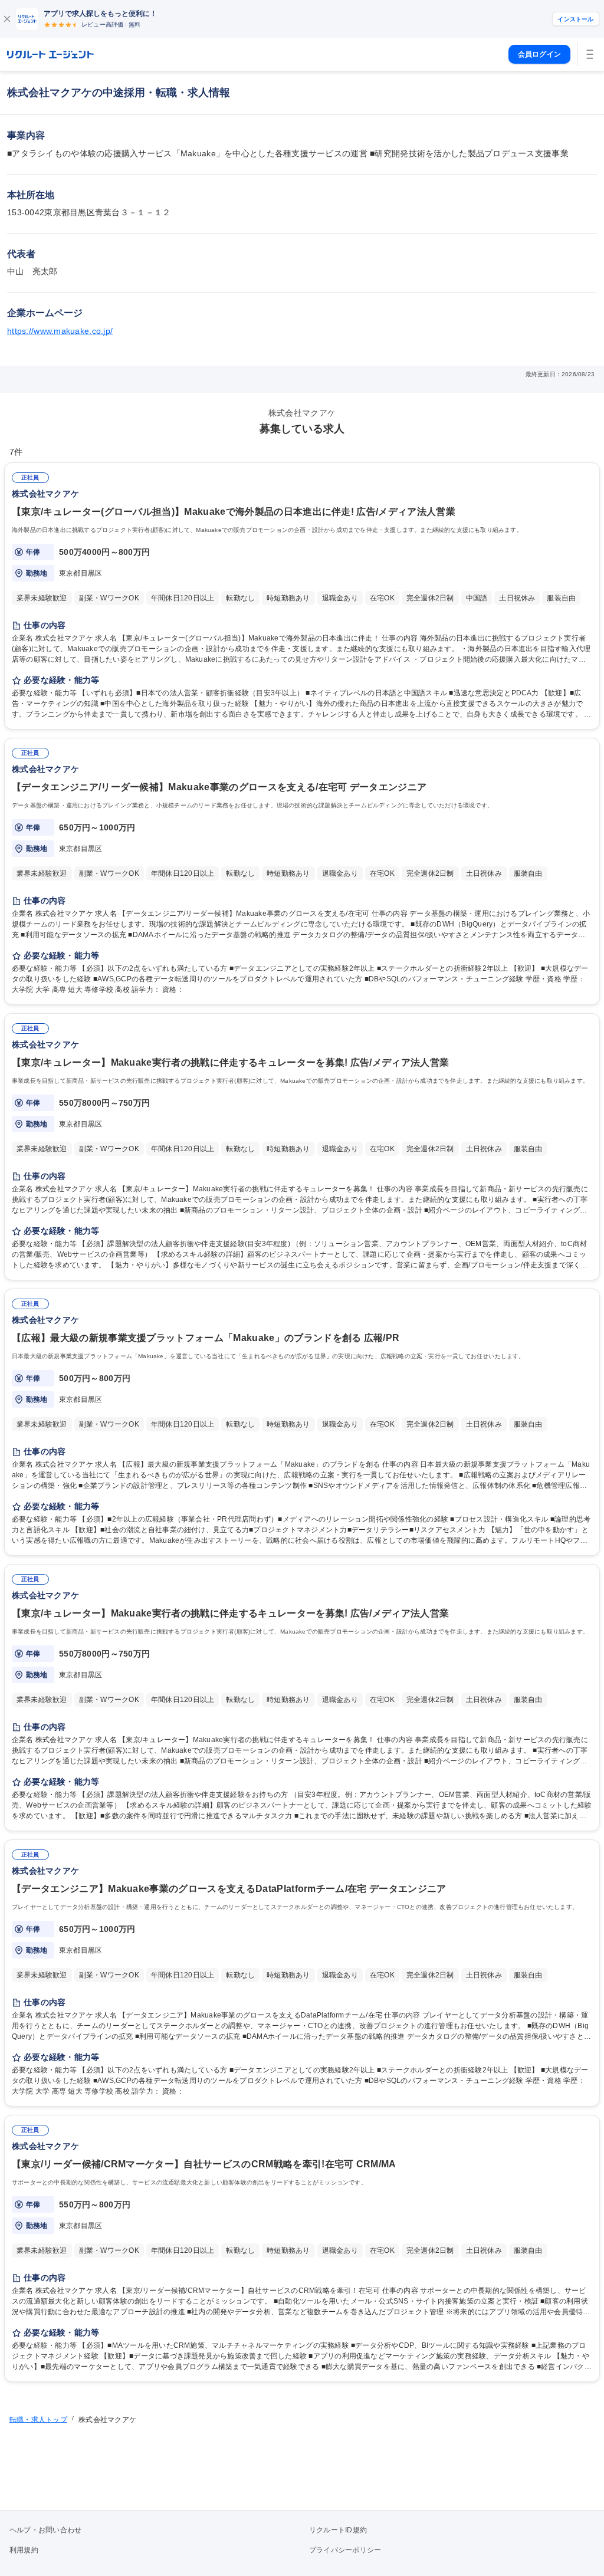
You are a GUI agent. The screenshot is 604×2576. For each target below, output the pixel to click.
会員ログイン (539, 54)
